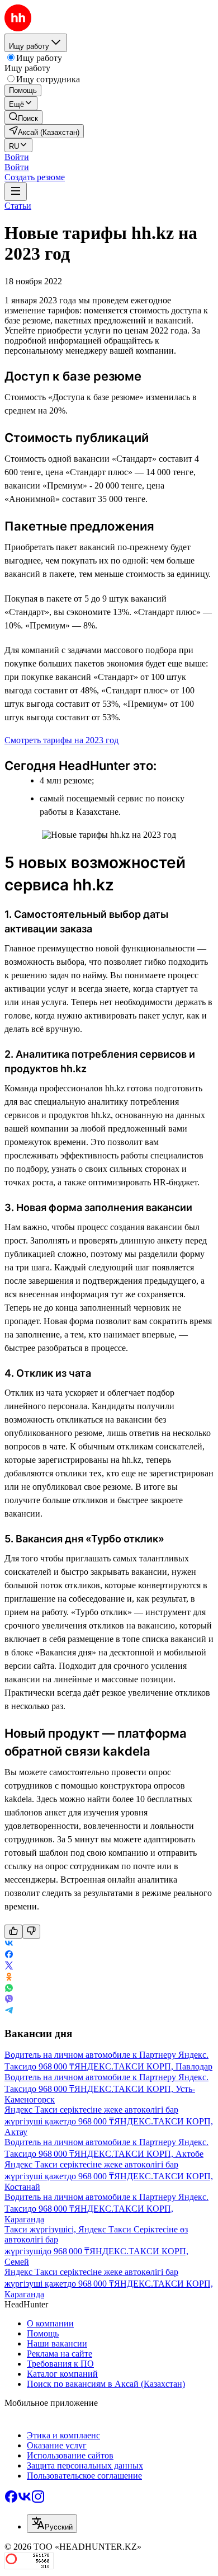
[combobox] (52, 2524)
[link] (23, 117)
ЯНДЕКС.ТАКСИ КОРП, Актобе (139, 2154)
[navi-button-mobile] (16, 192)
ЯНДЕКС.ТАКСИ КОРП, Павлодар (143, 2066)
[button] (17, 157)
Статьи (18, 206)
